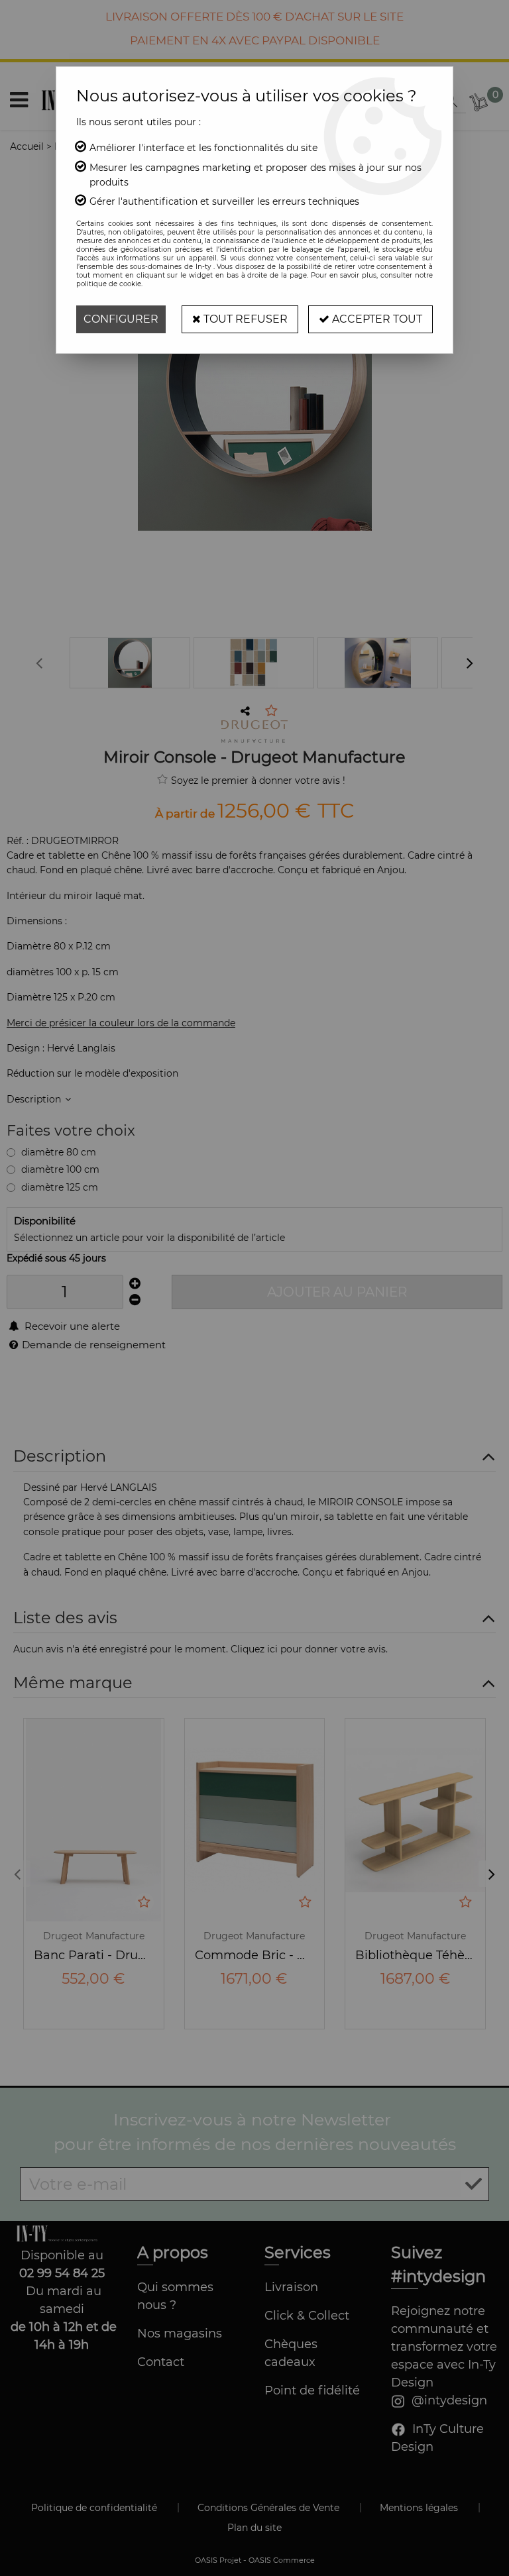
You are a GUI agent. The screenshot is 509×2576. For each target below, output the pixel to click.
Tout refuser (244, 319)
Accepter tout (376, 319)
